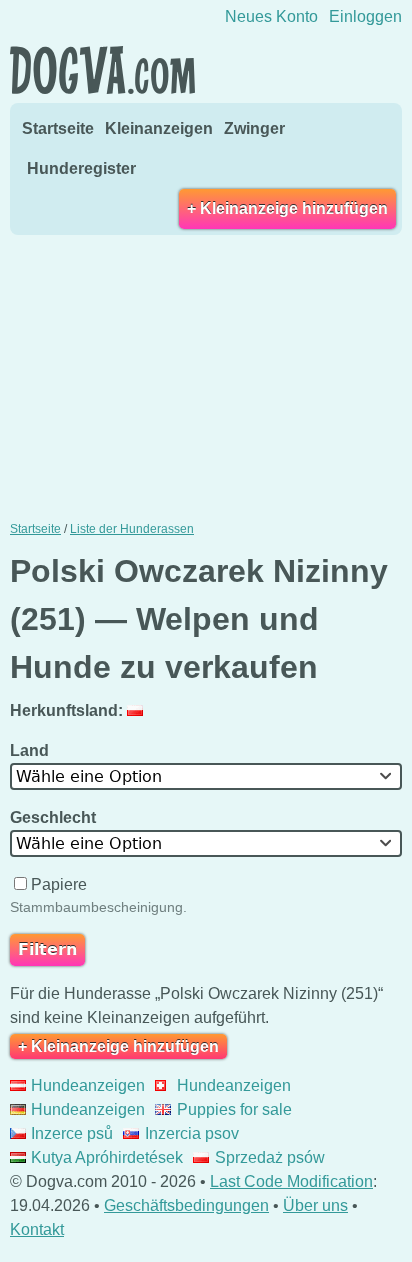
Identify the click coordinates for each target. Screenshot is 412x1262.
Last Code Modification (291, 1181)
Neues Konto (271, 16)
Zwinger (254, 128)
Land (31, 750)
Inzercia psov (191, 1133)
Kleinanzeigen (159, 128)
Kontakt (37, 1229)
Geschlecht (55, 817)
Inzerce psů (72, 1133)
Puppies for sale (234, 1109)
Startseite (58, 128)
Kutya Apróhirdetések (107, 1157)
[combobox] (206, 776)
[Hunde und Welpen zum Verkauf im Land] (137, 710)
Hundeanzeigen (88, 1085)
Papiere (59, 884)
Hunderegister (81, 168)
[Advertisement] (206, 376)
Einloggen (365, 16)
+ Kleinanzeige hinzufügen (287, 208)
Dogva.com (102, 70)
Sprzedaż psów (269, 1157)
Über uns (315, 1205)
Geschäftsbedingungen (186, 1205)
